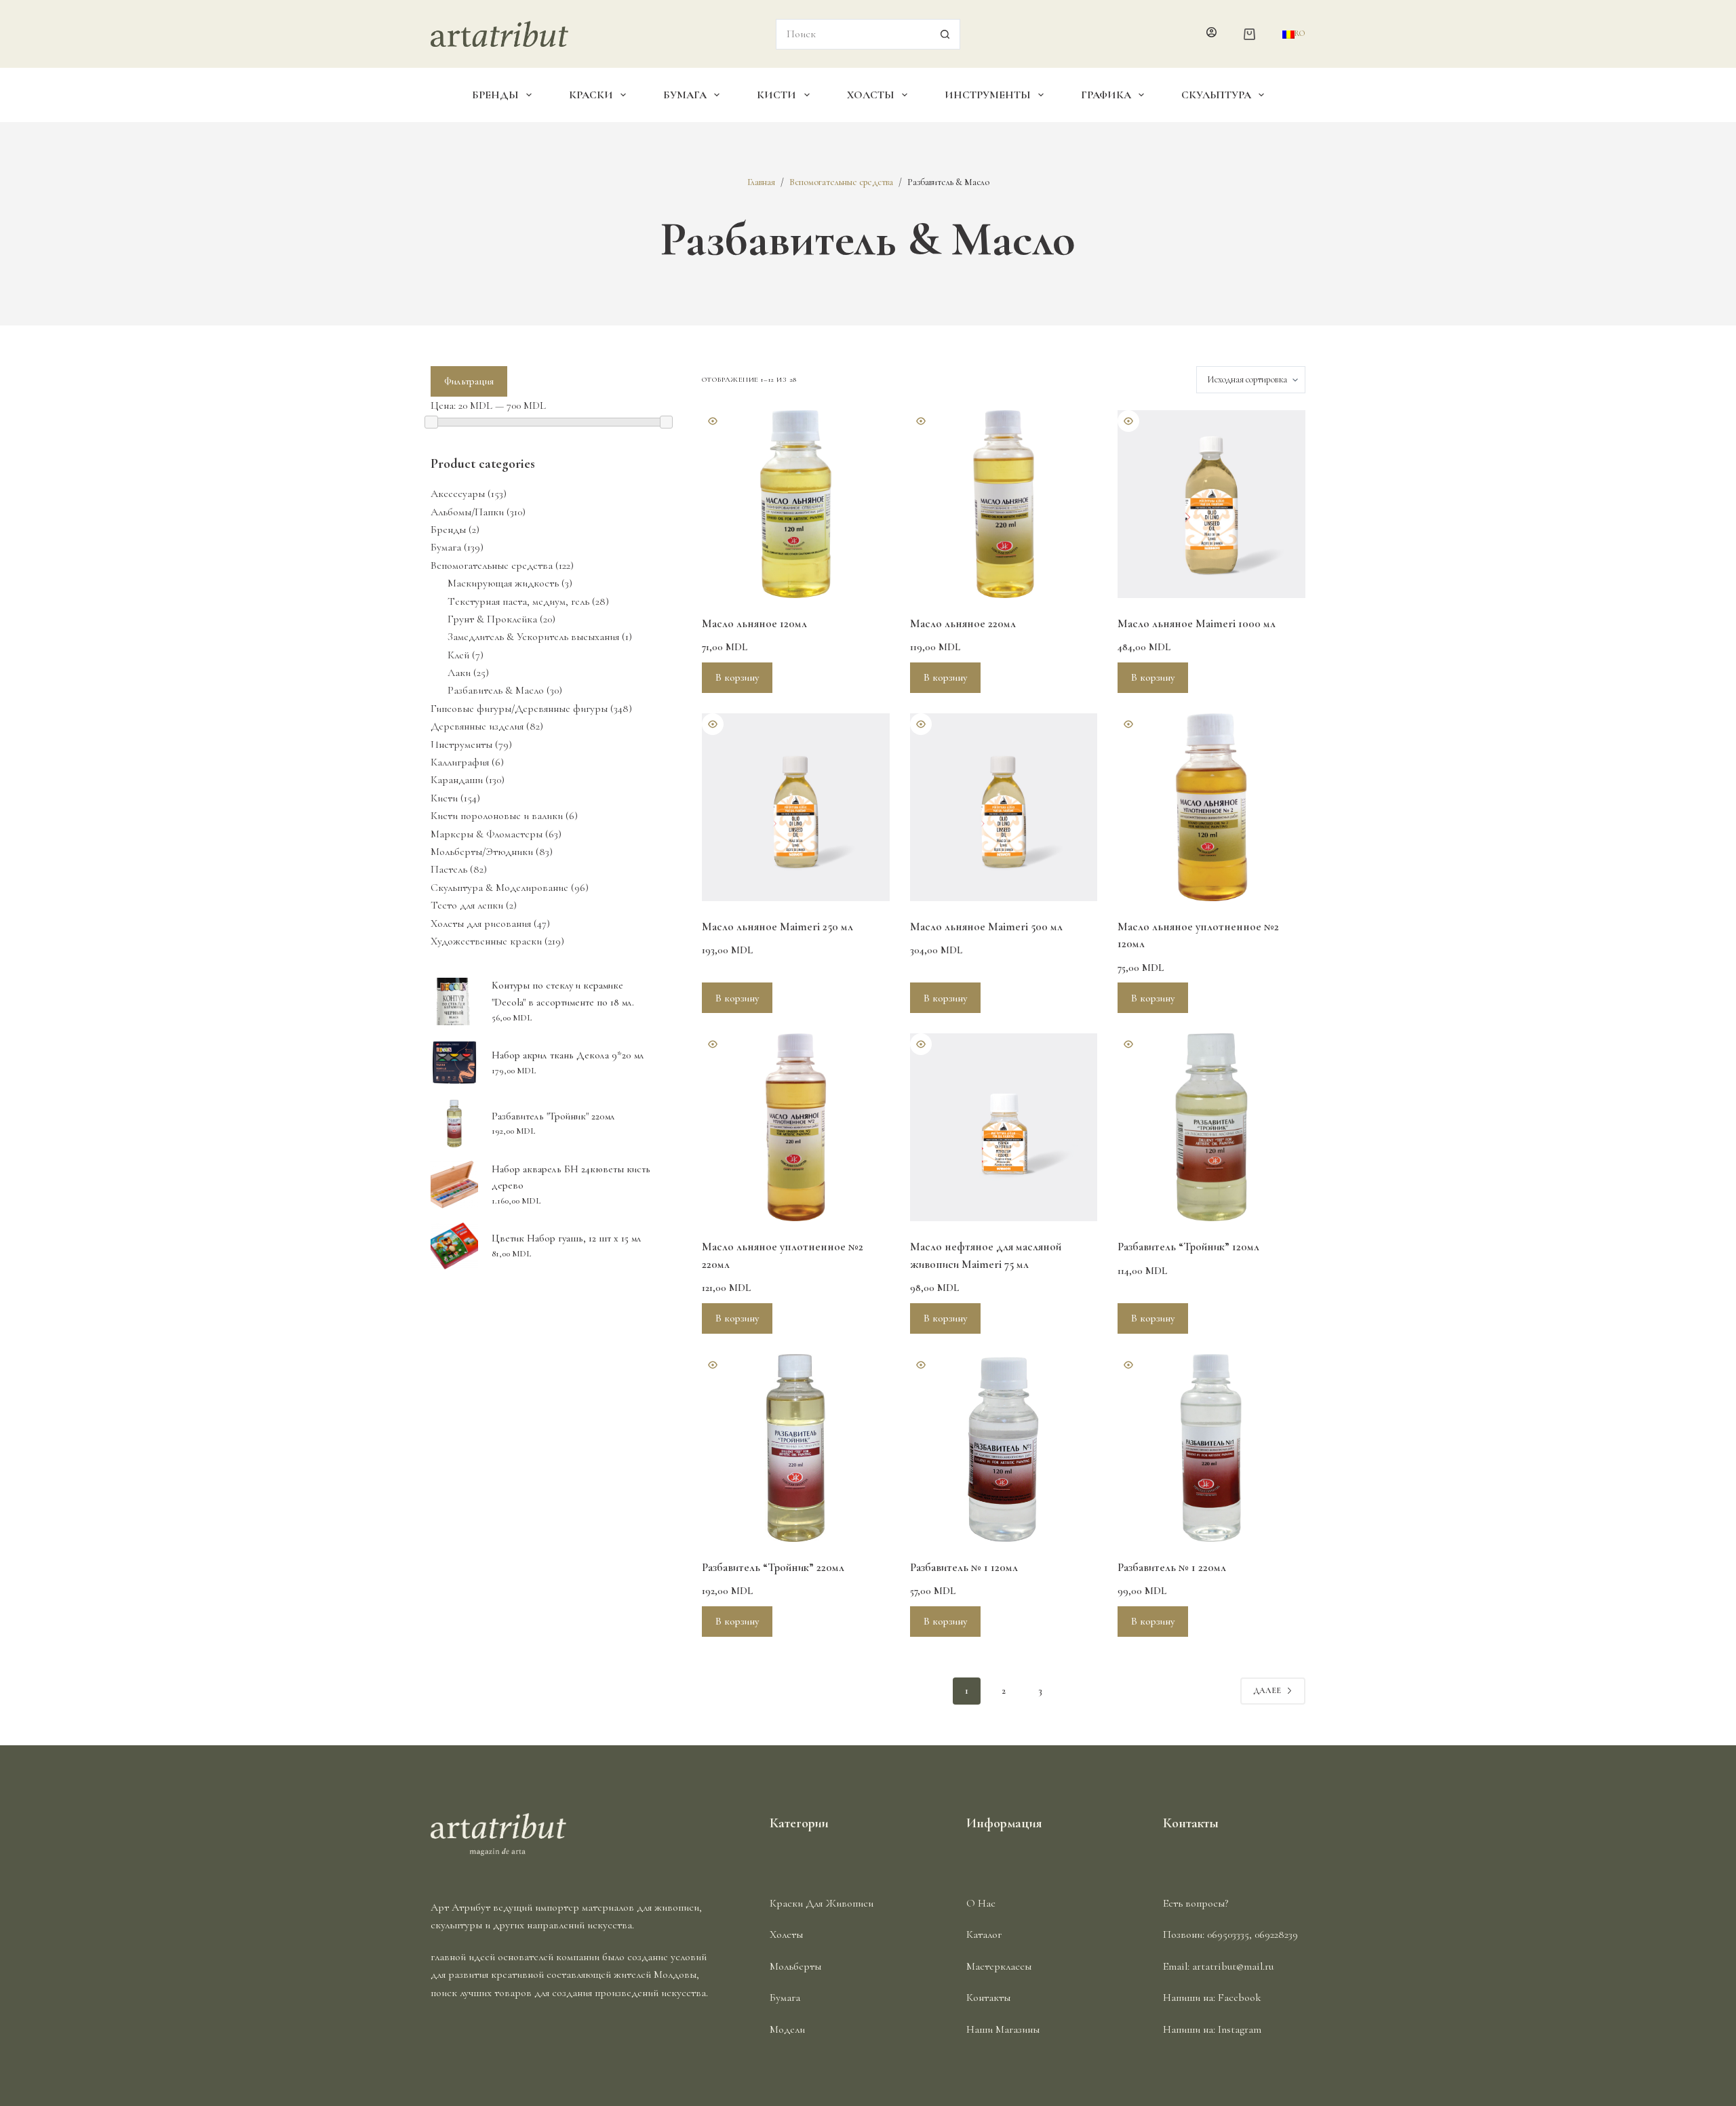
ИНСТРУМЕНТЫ (988, 95)
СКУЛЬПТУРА (1216, 95)
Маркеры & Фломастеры (487, 834)
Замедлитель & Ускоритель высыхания (533, 637)
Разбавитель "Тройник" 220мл (553, 1116)
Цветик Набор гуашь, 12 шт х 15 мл (567, 1238)
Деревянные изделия (477, 726)
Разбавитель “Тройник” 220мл (773, 1567)
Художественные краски (486, 941)
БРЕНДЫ (495, 95)
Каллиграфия (460, 762)
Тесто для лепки (467, 905)
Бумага (446, 547)
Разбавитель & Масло (496, 690)
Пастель (449, 869)
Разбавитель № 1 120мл (964, 1567)
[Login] (1211, 34)
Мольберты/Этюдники (482, 852)
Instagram (1240, 2029)
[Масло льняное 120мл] (796, 504)
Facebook (1240, 1998)
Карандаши (457, 780)
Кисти (444, 798)
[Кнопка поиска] (945, 34)
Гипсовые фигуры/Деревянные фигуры (519, 709)
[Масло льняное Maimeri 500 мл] (1004, 807)
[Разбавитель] (1211, 1127)
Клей (458, 655)
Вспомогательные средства (492, 565)
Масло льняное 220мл (963, 623)
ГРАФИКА (1106, 95)
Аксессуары (458, 494)
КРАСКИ (591, 95)
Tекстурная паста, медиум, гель (518, 601)
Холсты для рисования (481, 923)
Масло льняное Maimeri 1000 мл (1197, 623)
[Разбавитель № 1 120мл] (1004, 1448)
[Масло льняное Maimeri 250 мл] (796, 807)
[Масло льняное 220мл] (1004, 504)
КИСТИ (776, 95)
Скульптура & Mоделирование (499, 888)
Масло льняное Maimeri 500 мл (986, 927)
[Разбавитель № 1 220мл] (1211, 1448)
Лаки (459, 673)
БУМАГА (685, 95)
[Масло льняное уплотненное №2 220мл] (796, 1127)
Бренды (448, 530)
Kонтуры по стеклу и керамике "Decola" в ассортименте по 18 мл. (563, 994)
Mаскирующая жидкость (503, 583)
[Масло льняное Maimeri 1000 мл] (1211, 504)
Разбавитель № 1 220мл (1172, 1567)
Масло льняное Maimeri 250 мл (777, 927)
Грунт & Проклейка (492, 619)
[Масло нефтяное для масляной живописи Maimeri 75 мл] (1004, 1127)
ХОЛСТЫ (871, 95)
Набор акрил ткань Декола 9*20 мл (568, 1055)
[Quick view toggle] (713, 421)
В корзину (737, 677)
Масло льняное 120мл (754, 623)
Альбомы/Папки (467, 512)
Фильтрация (469, 381)
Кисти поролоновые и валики (497, 816)
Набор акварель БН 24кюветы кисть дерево (571, 1177)
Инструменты (461, 744)
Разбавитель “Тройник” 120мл (1188, 1247)
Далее (1267, 1690)
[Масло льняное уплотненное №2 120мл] (1211, 807)
